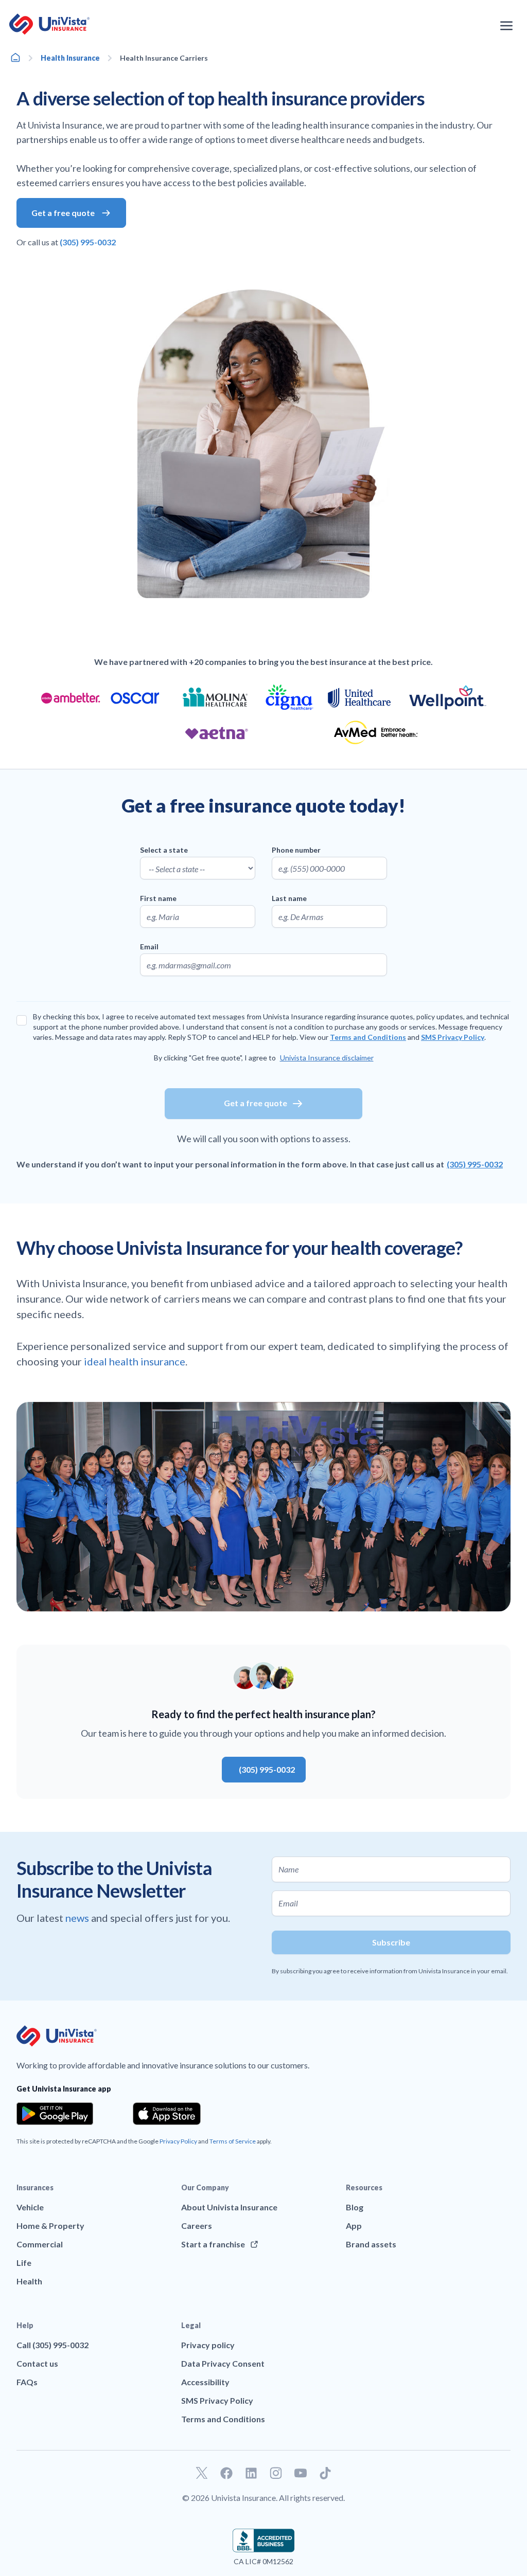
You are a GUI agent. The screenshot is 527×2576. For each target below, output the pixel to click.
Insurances (35, 2187)
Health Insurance (70, 58)
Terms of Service (233, 2141)
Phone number (296, 850)
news (78, 1918)
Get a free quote (256, 1103)
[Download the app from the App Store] (167, 2114)
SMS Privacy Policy (453, 1037)
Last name (289, 898)
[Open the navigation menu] (506, 26)
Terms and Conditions (368, 1037)
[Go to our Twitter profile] (202, 2473)
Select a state (164, 850)
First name (158, 898)
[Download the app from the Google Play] (55, 2114)
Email (149, 947)
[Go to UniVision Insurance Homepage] (49, 24)
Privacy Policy (178, 2141)
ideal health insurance (135, 1361)
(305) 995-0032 (475, 1164)
